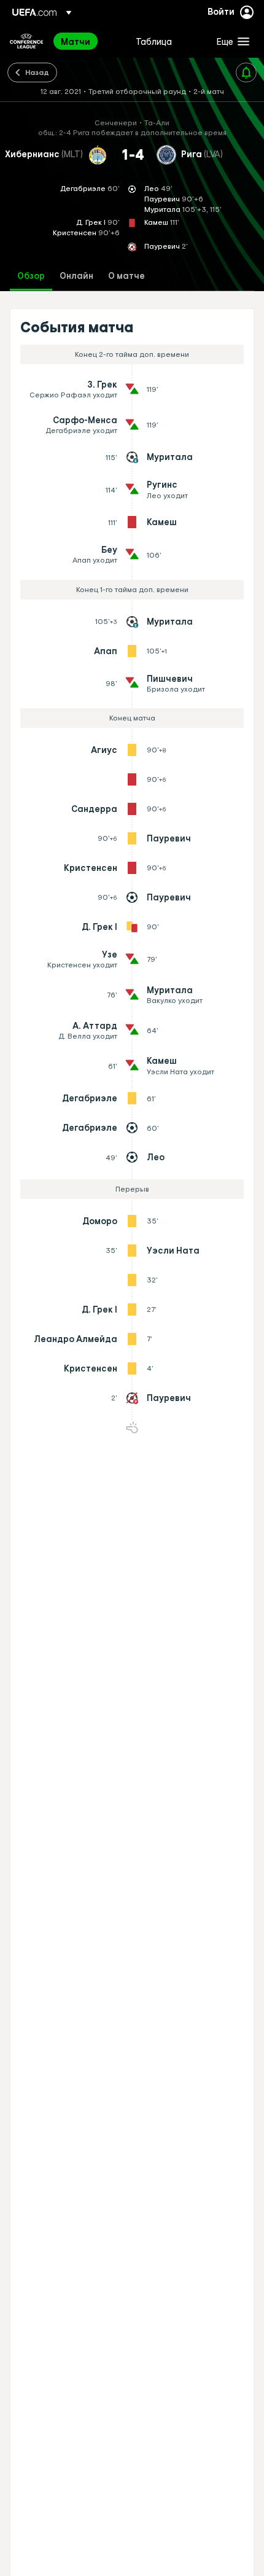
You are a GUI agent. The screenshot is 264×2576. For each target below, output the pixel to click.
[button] (230, 41)
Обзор (31, 276)
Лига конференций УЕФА (26, 41)
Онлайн (76, 276)
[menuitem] (88, 41)
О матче (126, 276)
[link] (76, 41)
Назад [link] (37, 72)
